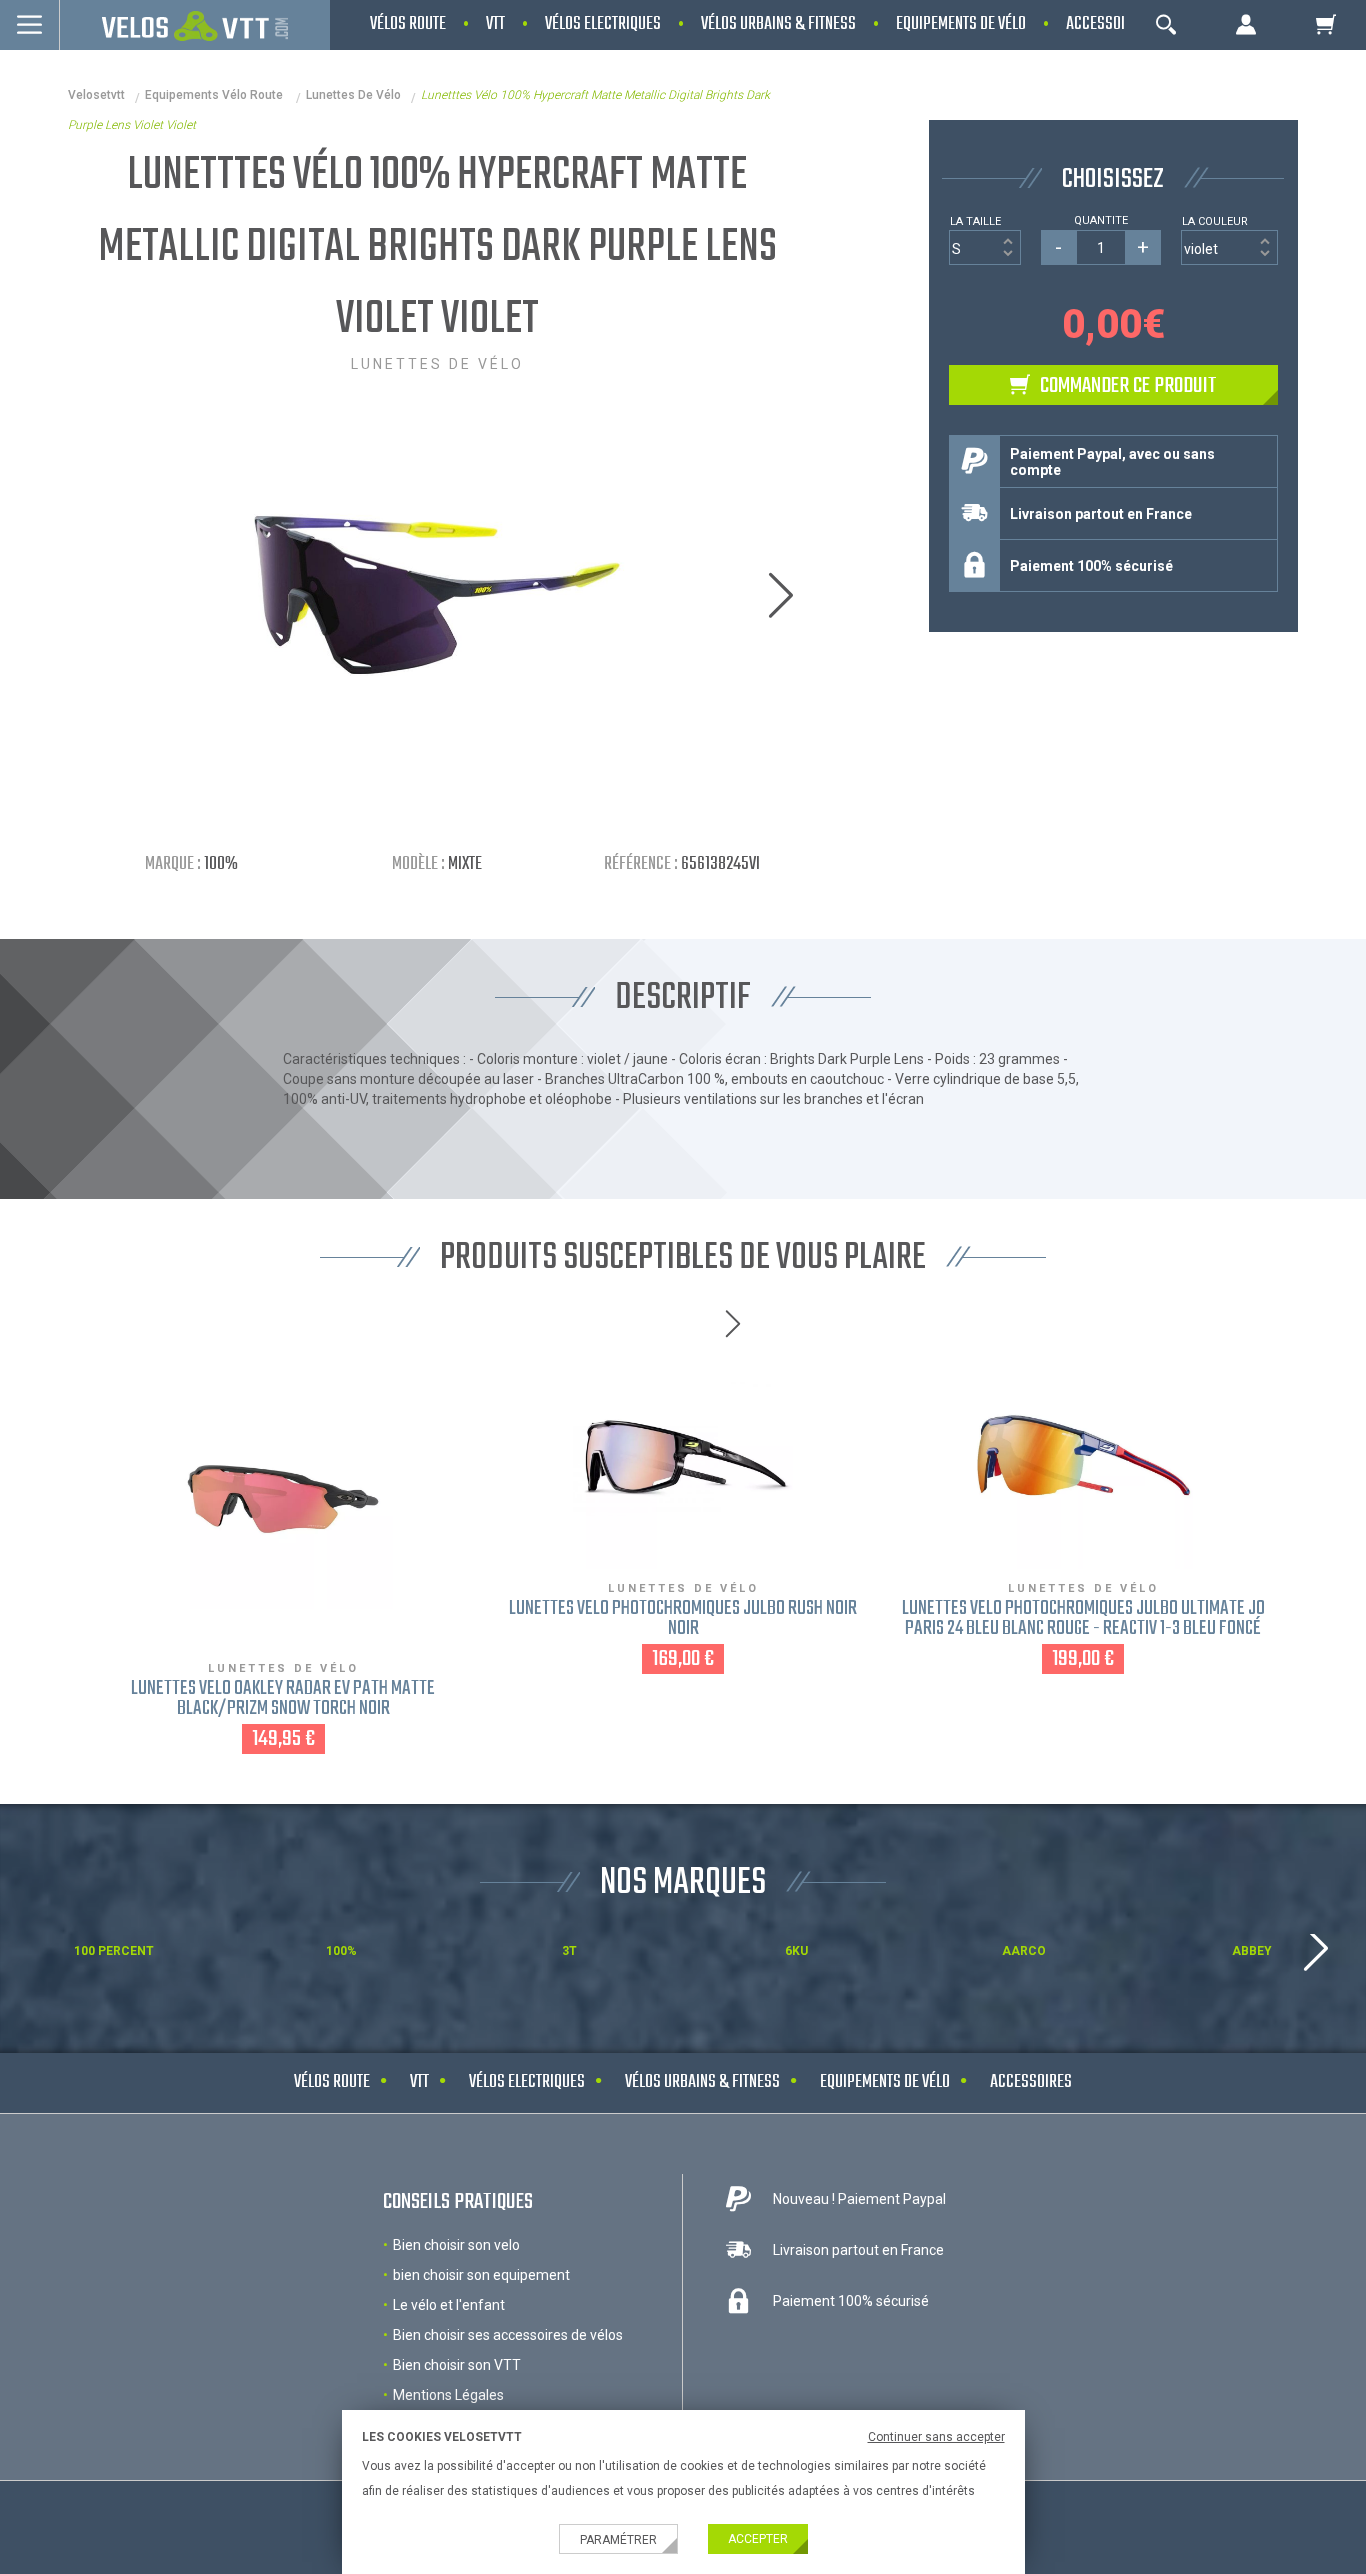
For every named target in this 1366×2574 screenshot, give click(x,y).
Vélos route (332, 2082)
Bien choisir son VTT (457, 2365)
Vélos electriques (527, 2082)
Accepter (758, 2539)
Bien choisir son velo (456, 2245)
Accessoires (1031, 2082)
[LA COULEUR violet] (1229, 247)
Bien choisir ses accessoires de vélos (508, 2335)
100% (221, 864)
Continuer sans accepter (936, 2437)
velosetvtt (96, 95)
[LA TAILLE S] (985, 247)
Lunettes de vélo (353, 95)
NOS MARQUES (683, 1883)
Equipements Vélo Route (215, 95)
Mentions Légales (448, 2395)
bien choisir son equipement (481, 2275)
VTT (419, 2082)
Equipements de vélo (885, 2082)
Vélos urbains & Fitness (702, 2082)
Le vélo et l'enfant (449, 2305)
